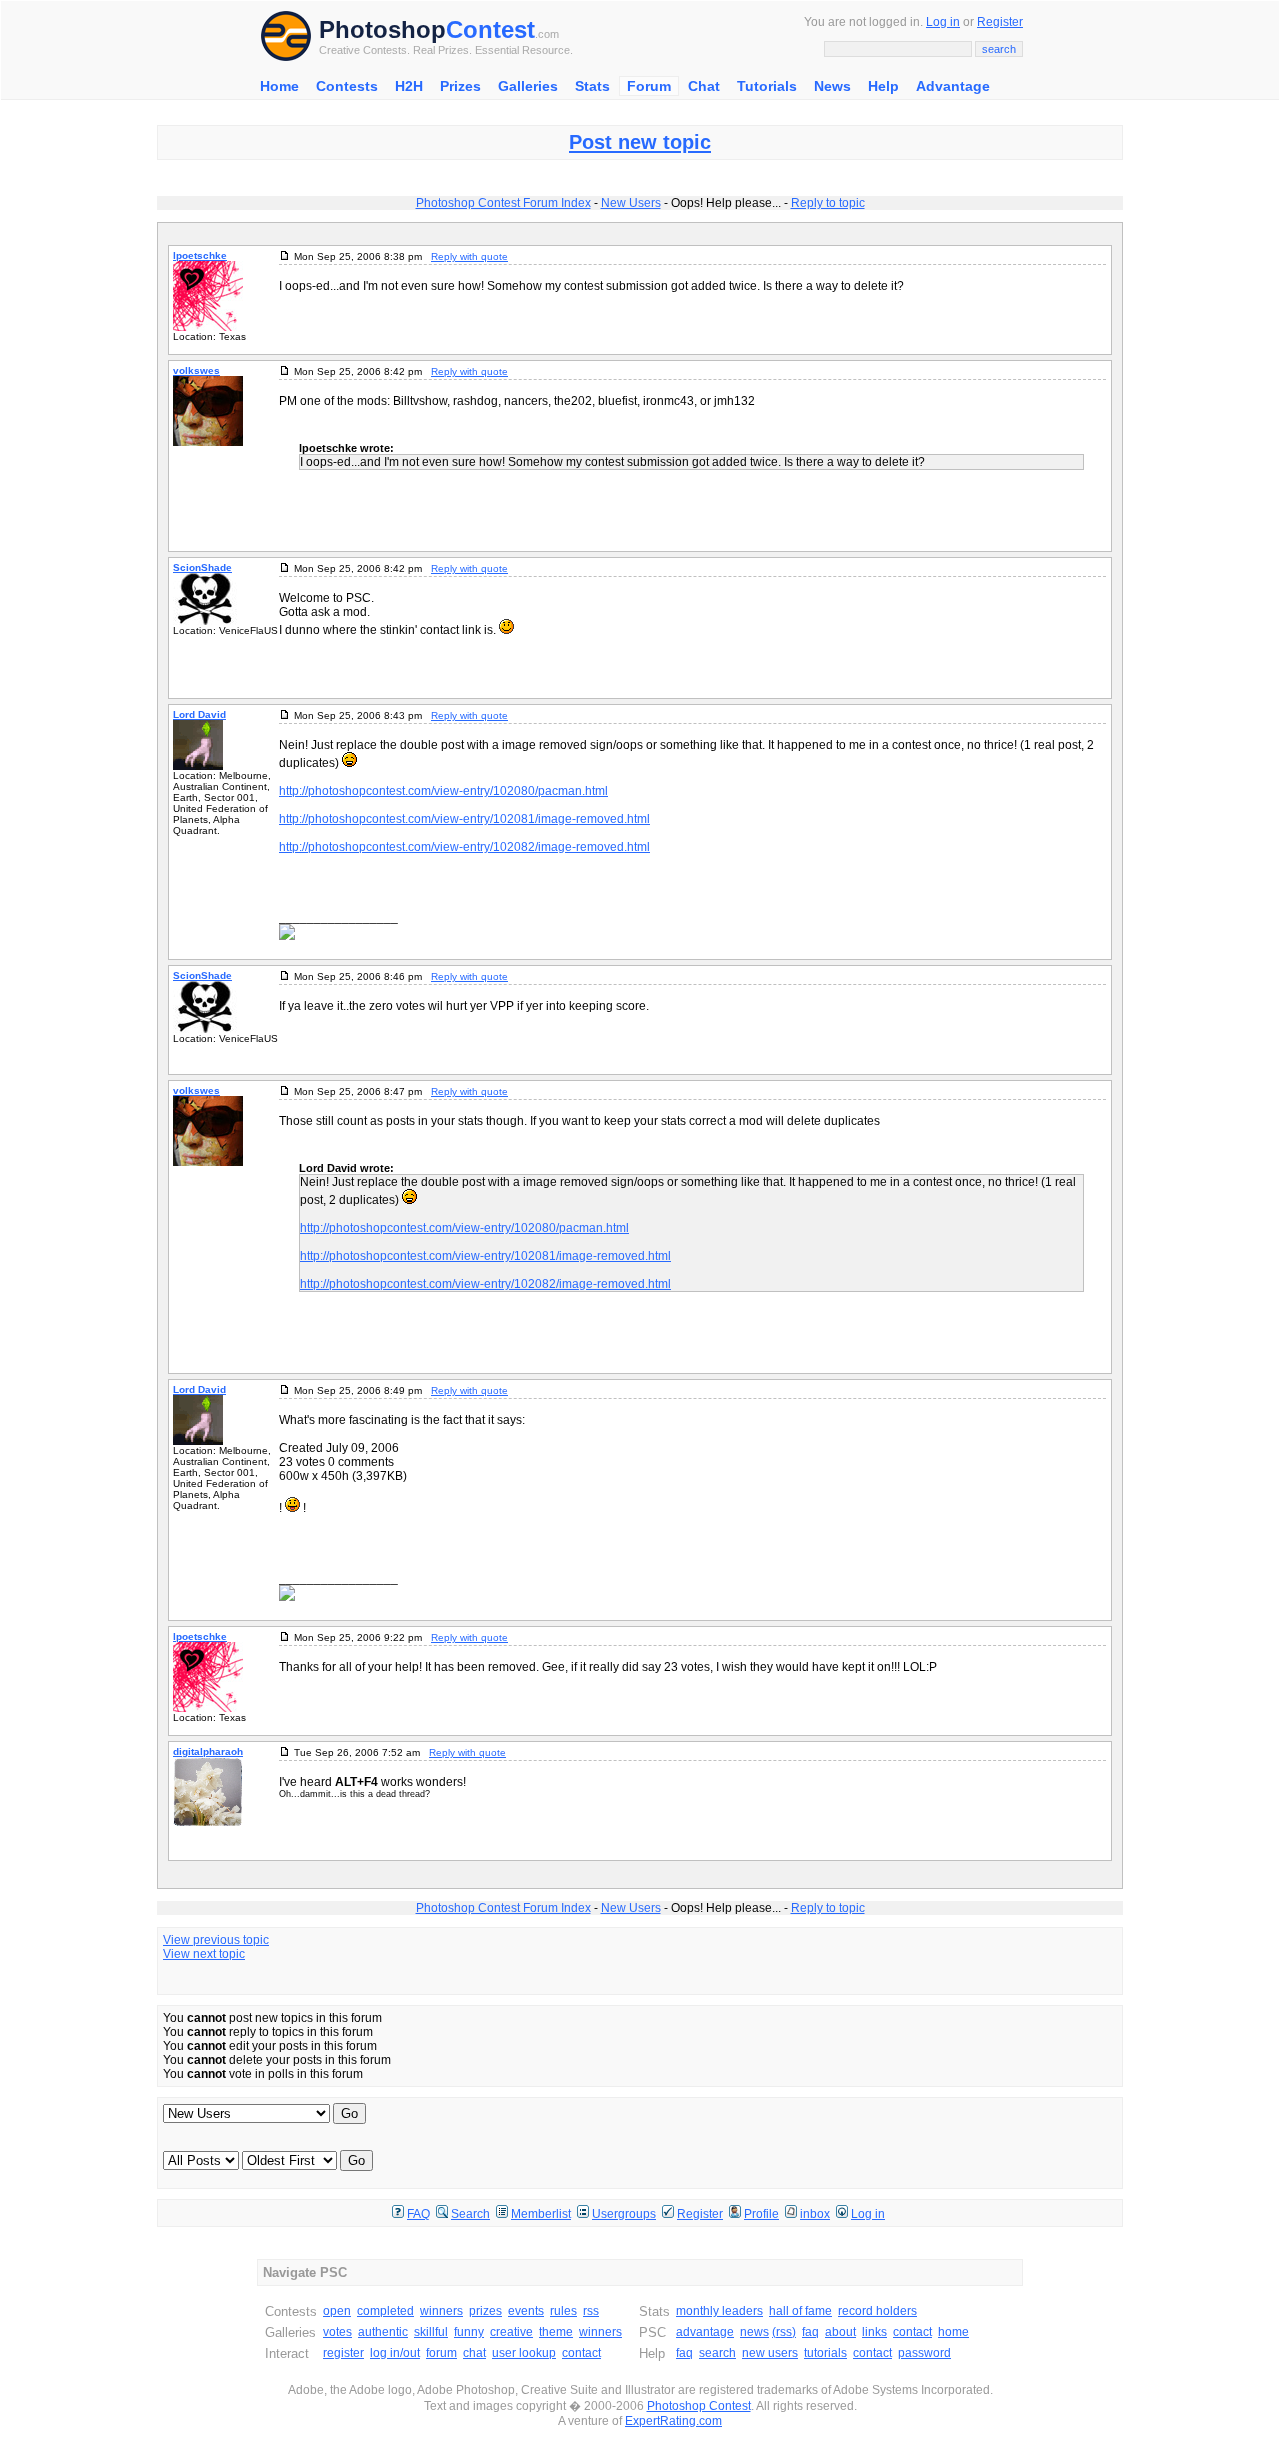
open (337, 2311)
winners (441, 2311)
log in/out (395, 2353)
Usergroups (624, 2214)
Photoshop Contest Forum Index (503, 203)
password (924, 2353)
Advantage (953, 86)
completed (385, 2311)
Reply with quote (469, 256)
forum (441, 2353)
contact (581, 2353)
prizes (485, 2311)
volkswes (196, 370)
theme (556, 2332)
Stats (592, 86)
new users (770, 2353)
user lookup (524, 2353)
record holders (877, 2311)
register (343, 2353)
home (953, 2332)
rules (563, 2311)
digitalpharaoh (208, 1751)
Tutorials (767, 86)
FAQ (418, 2214)
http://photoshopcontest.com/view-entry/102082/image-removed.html (464, 847)
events (526, 2311)
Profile (761, 2214)
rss (591, 2311)
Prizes (460, 86)
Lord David (199, 714)
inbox (815, 2214)
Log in (943, 22)
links (874, 2332)
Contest (490, 29)
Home (279, 86)
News (832, 86)
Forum (649, 86)
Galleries (528, 86)
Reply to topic (828, 203)
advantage (705, 2332)
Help (883, 86)
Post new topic (640, 142)
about (840, 2332)
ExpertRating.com (673, 2421)
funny (469, 2332)
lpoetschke (200, 255)
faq (810, 2332)
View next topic (204, 1954)
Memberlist (541, 2214)
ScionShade (202, 567)
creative (511, 2332)
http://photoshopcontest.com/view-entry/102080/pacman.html (443, 791)
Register (1000, 22)
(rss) (784, 2332)
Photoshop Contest (699, 2406)
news (754, 2332)
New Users (631, 203)
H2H (409, 86)
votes (337, 2332)
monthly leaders (719, 2311)
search (717, 2353)
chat (474, 2353)
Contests (347, 86)
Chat (704, 86)
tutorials (825, 2353)
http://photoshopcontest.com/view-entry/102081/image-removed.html (464, 819)
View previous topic (216, 1940)
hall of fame (800, 2311)
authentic (383, 2332)
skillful (431, 2332)
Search (470, 2214)
